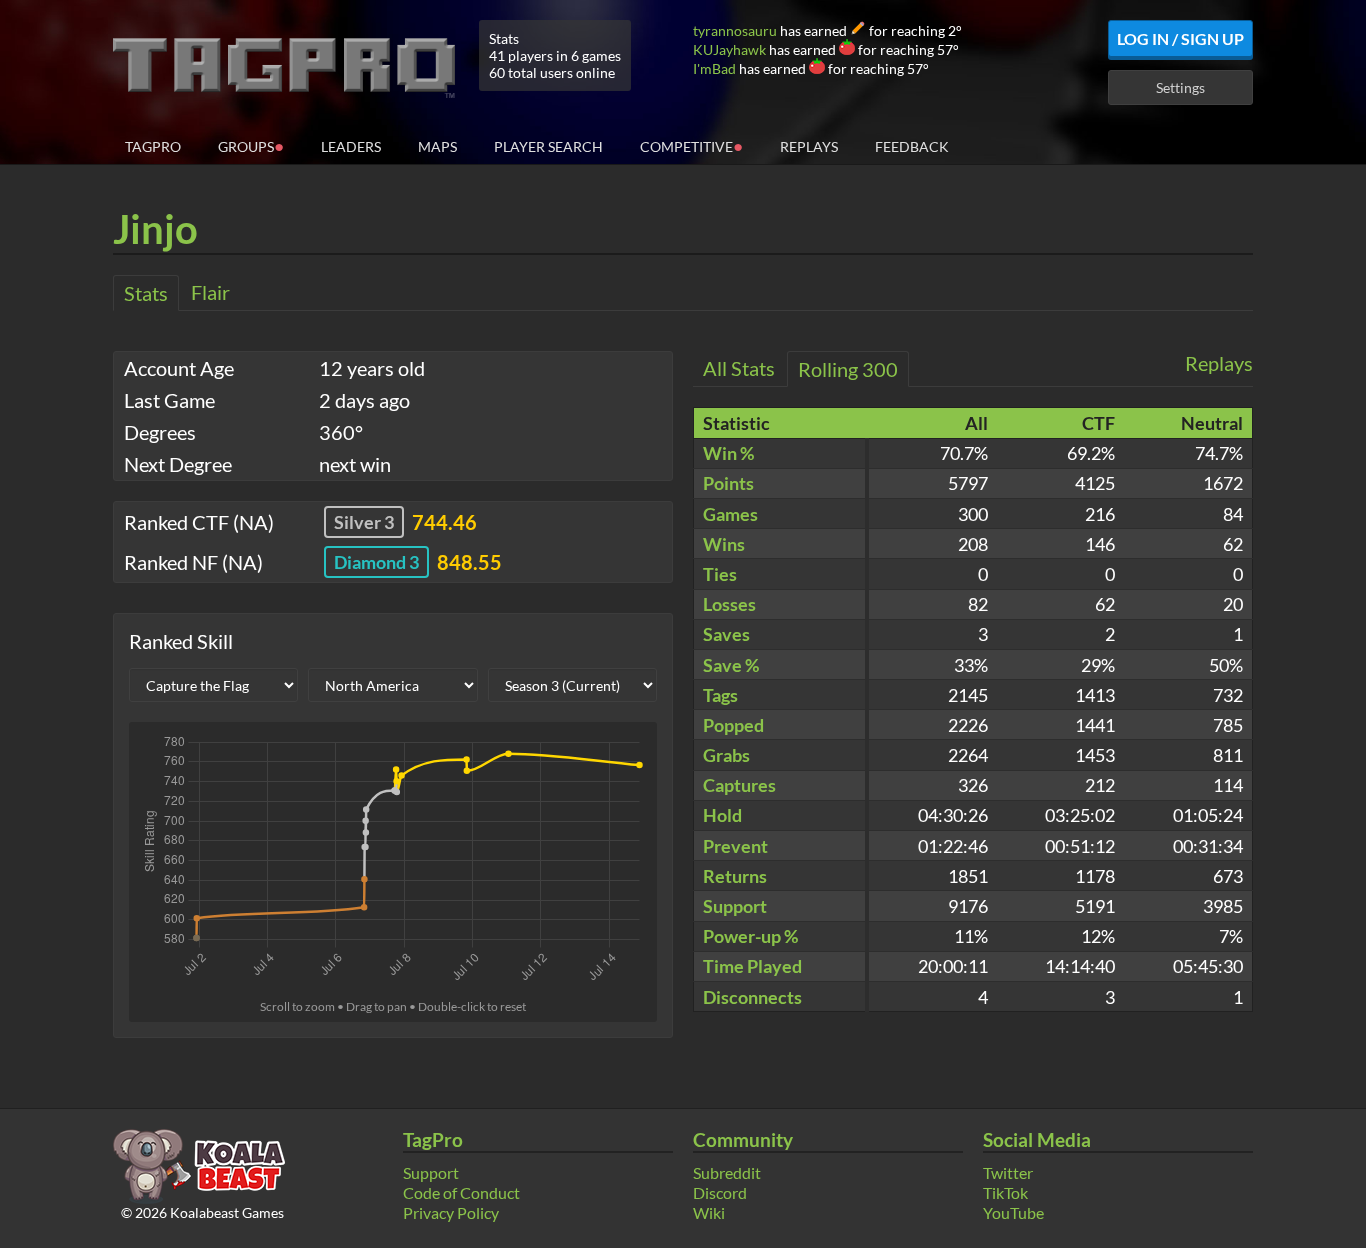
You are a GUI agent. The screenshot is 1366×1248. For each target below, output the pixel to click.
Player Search (548, 146)
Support (431, 1172)
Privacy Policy (451, 1212)
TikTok (1005, 1192)
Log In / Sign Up (1180, 38)
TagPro (153, 146)
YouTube (1013, 1212)
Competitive (691, 145)
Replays (809, 146)
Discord (720, 1192)
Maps (437, 146)
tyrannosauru (735, 30)
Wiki (709, 1212)
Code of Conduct (461, 1192)
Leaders (351, 146)
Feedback (912, 146)
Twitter (1008, 1172)
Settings (1180, 87)
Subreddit (727, 1172)
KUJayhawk (729, 49)
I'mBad (714, 68)
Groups (251, 145)
